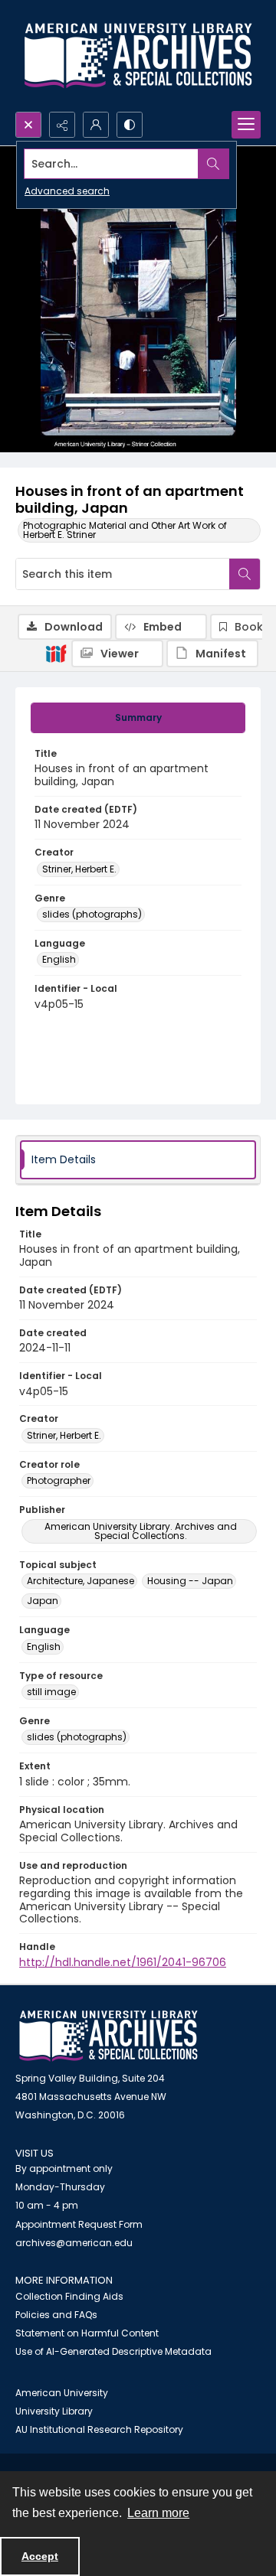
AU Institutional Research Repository (99, 2429)
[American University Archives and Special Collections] (108, 2036)
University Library (54, 2411)
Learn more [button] (158, 2513)
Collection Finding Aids (69, 2296)
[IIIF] (56, 653)
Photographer (59, 1480)
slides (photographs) (92, 914)
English (59, 959)
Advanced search (67, 191)
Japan (43, 1601)
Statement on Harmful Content (87, 2333)
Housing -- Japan (190, 1581)
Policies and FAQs (56, 2315)
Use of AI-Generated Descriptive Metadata (113, 2351)
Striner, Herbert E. (79, 869)
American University (62, 2393)
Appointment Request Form (79, 2224)
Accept (40, 2556)
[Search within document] (245, 574)
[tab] (138, 718)
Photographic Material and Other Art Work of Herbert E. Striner (125, 530)
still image (51, 1692)
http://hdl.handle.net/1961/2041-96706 (123, 1962)
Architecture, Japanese (80, 1581)
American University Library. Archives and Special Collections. (141, 1531)
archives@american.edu (74, 2243)
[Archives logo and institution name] (138, 56)
